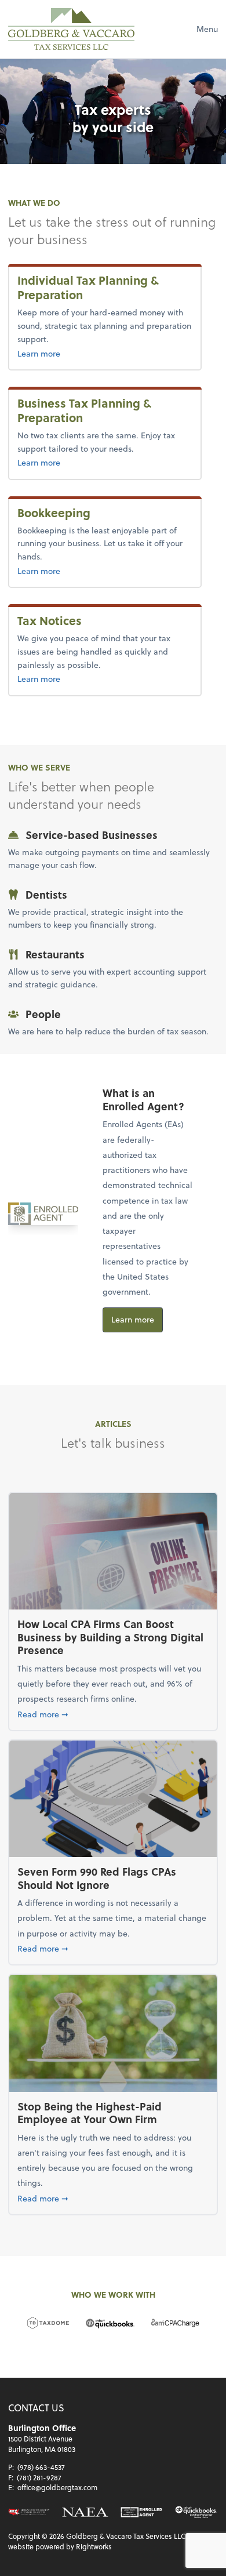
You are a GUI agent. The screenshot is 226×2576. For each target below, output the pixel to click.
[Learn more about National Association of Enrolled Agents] (85, 2512)
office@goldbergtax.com (57, 2487)
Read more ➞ (113, 1714)
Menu (207, 29)
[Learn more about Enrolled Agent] (141, 2512)
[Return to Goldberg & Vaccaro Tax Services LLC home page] (71, 29)
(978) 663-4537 (41, 2467)
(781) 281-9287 (39, 2477)
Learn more (58, 353)
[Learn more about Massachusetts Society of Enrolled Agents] (29, 2512)
